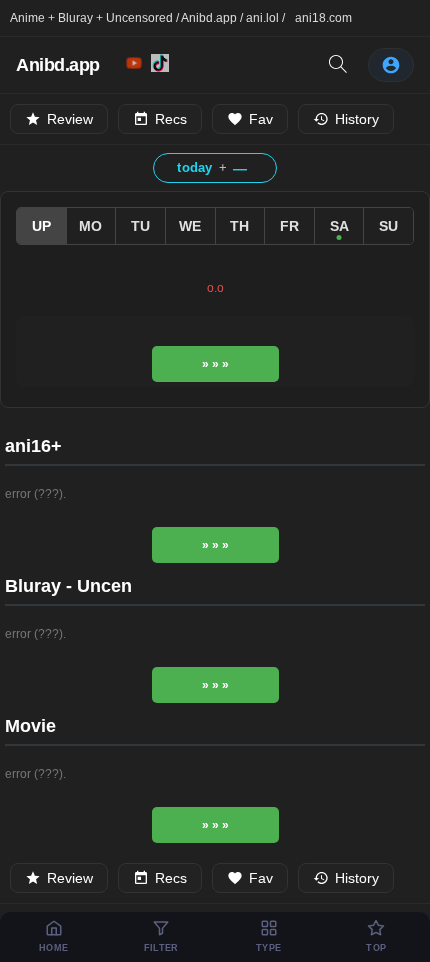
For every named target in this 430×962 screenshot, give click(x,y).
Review (70, 119)
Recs (171, 119)
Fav (261, 119)
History (357, 119)
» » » (215, 364)
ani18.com (323, 18)
